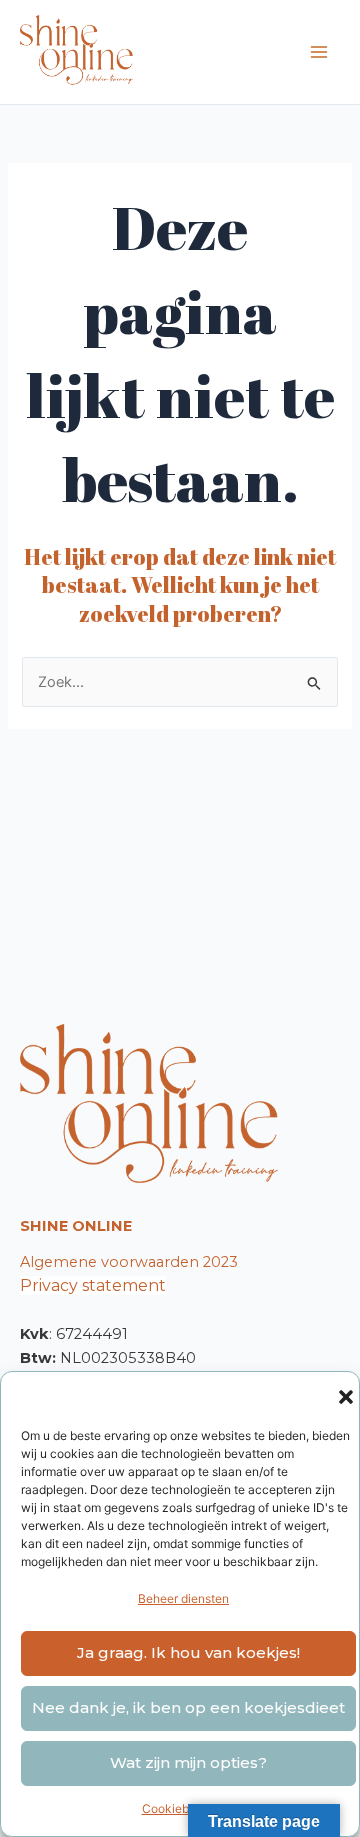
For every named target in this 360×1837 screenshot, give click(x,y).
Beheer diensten (183, 1598)
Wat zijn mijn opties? (188, 1762)
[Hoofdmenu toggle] (319, 52)
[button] (346, 1397)
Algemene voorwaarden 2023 (129, 1262)
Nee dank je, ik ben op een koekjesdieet (188, 1707)
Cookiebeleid (179, 1808)
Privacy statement (93, 1285)
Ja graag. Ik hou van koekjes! (188, 1652)
